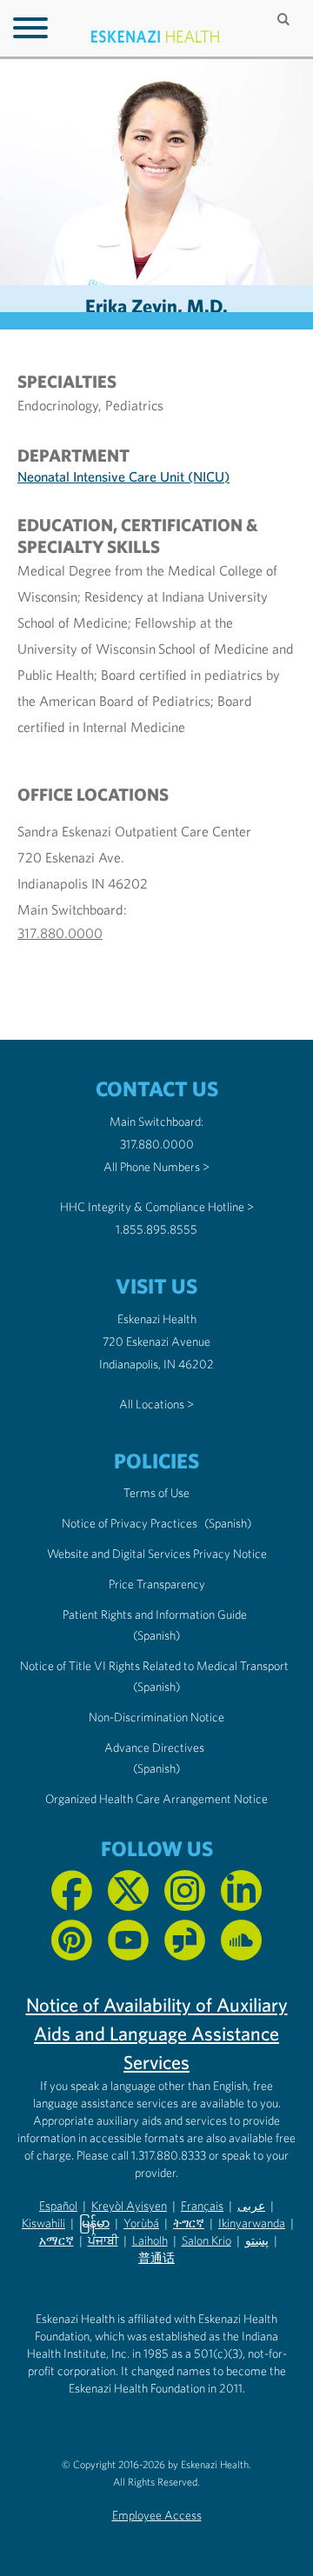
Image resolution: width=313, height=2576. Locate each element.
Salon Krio (206, 2240)
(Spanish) (228, 1523)
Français (202, 2206)
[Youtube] (128, 1940)
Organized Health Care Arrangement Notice (156, 1799)
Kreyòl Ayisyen (129, 2206)
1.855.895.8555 (156, 1229)
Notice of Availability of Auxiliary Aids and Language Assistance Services (157, 2034)
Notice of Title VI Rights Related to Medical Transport (154, 1666)
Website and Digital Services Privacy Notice (157, 1554)
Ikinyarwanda (252, 2223)
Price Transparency (157, 1584)
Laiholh (150, 2240)
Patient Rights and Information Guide (155, 1614)
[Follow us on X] (128, 1890)
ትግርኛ (189, 2223)
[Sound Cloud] (241, 1940)
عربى (251, 2206)
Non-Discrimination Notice (156, 1717)
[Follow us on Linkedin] (241, 1890)
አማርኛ (57, 2240)
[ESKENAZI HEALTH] (156, 37)
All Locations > (156, 1404)
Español (58, 2206)
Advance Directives (154, 1747)
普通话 (156, 2258)
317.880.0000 (60, 933)
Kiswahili (43, 2223)
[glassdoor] (185, 1940)
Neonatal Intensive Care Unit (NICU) (123, 476)
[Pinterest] (72, 1940)
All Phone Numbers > (156, 1167)
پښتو (257, 2240)
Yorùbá (141, 2223)
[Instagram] (185, 1890)
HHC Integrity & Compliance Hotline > (157, 1207)
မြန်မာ (94, 2223)
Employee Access (157, 2515)
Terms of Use (156, 1493)
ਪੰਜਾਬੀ (103, 2240)
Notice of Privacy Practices (130, 1523)
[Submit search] (285, 19)
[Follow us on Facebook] (72, 1890)
